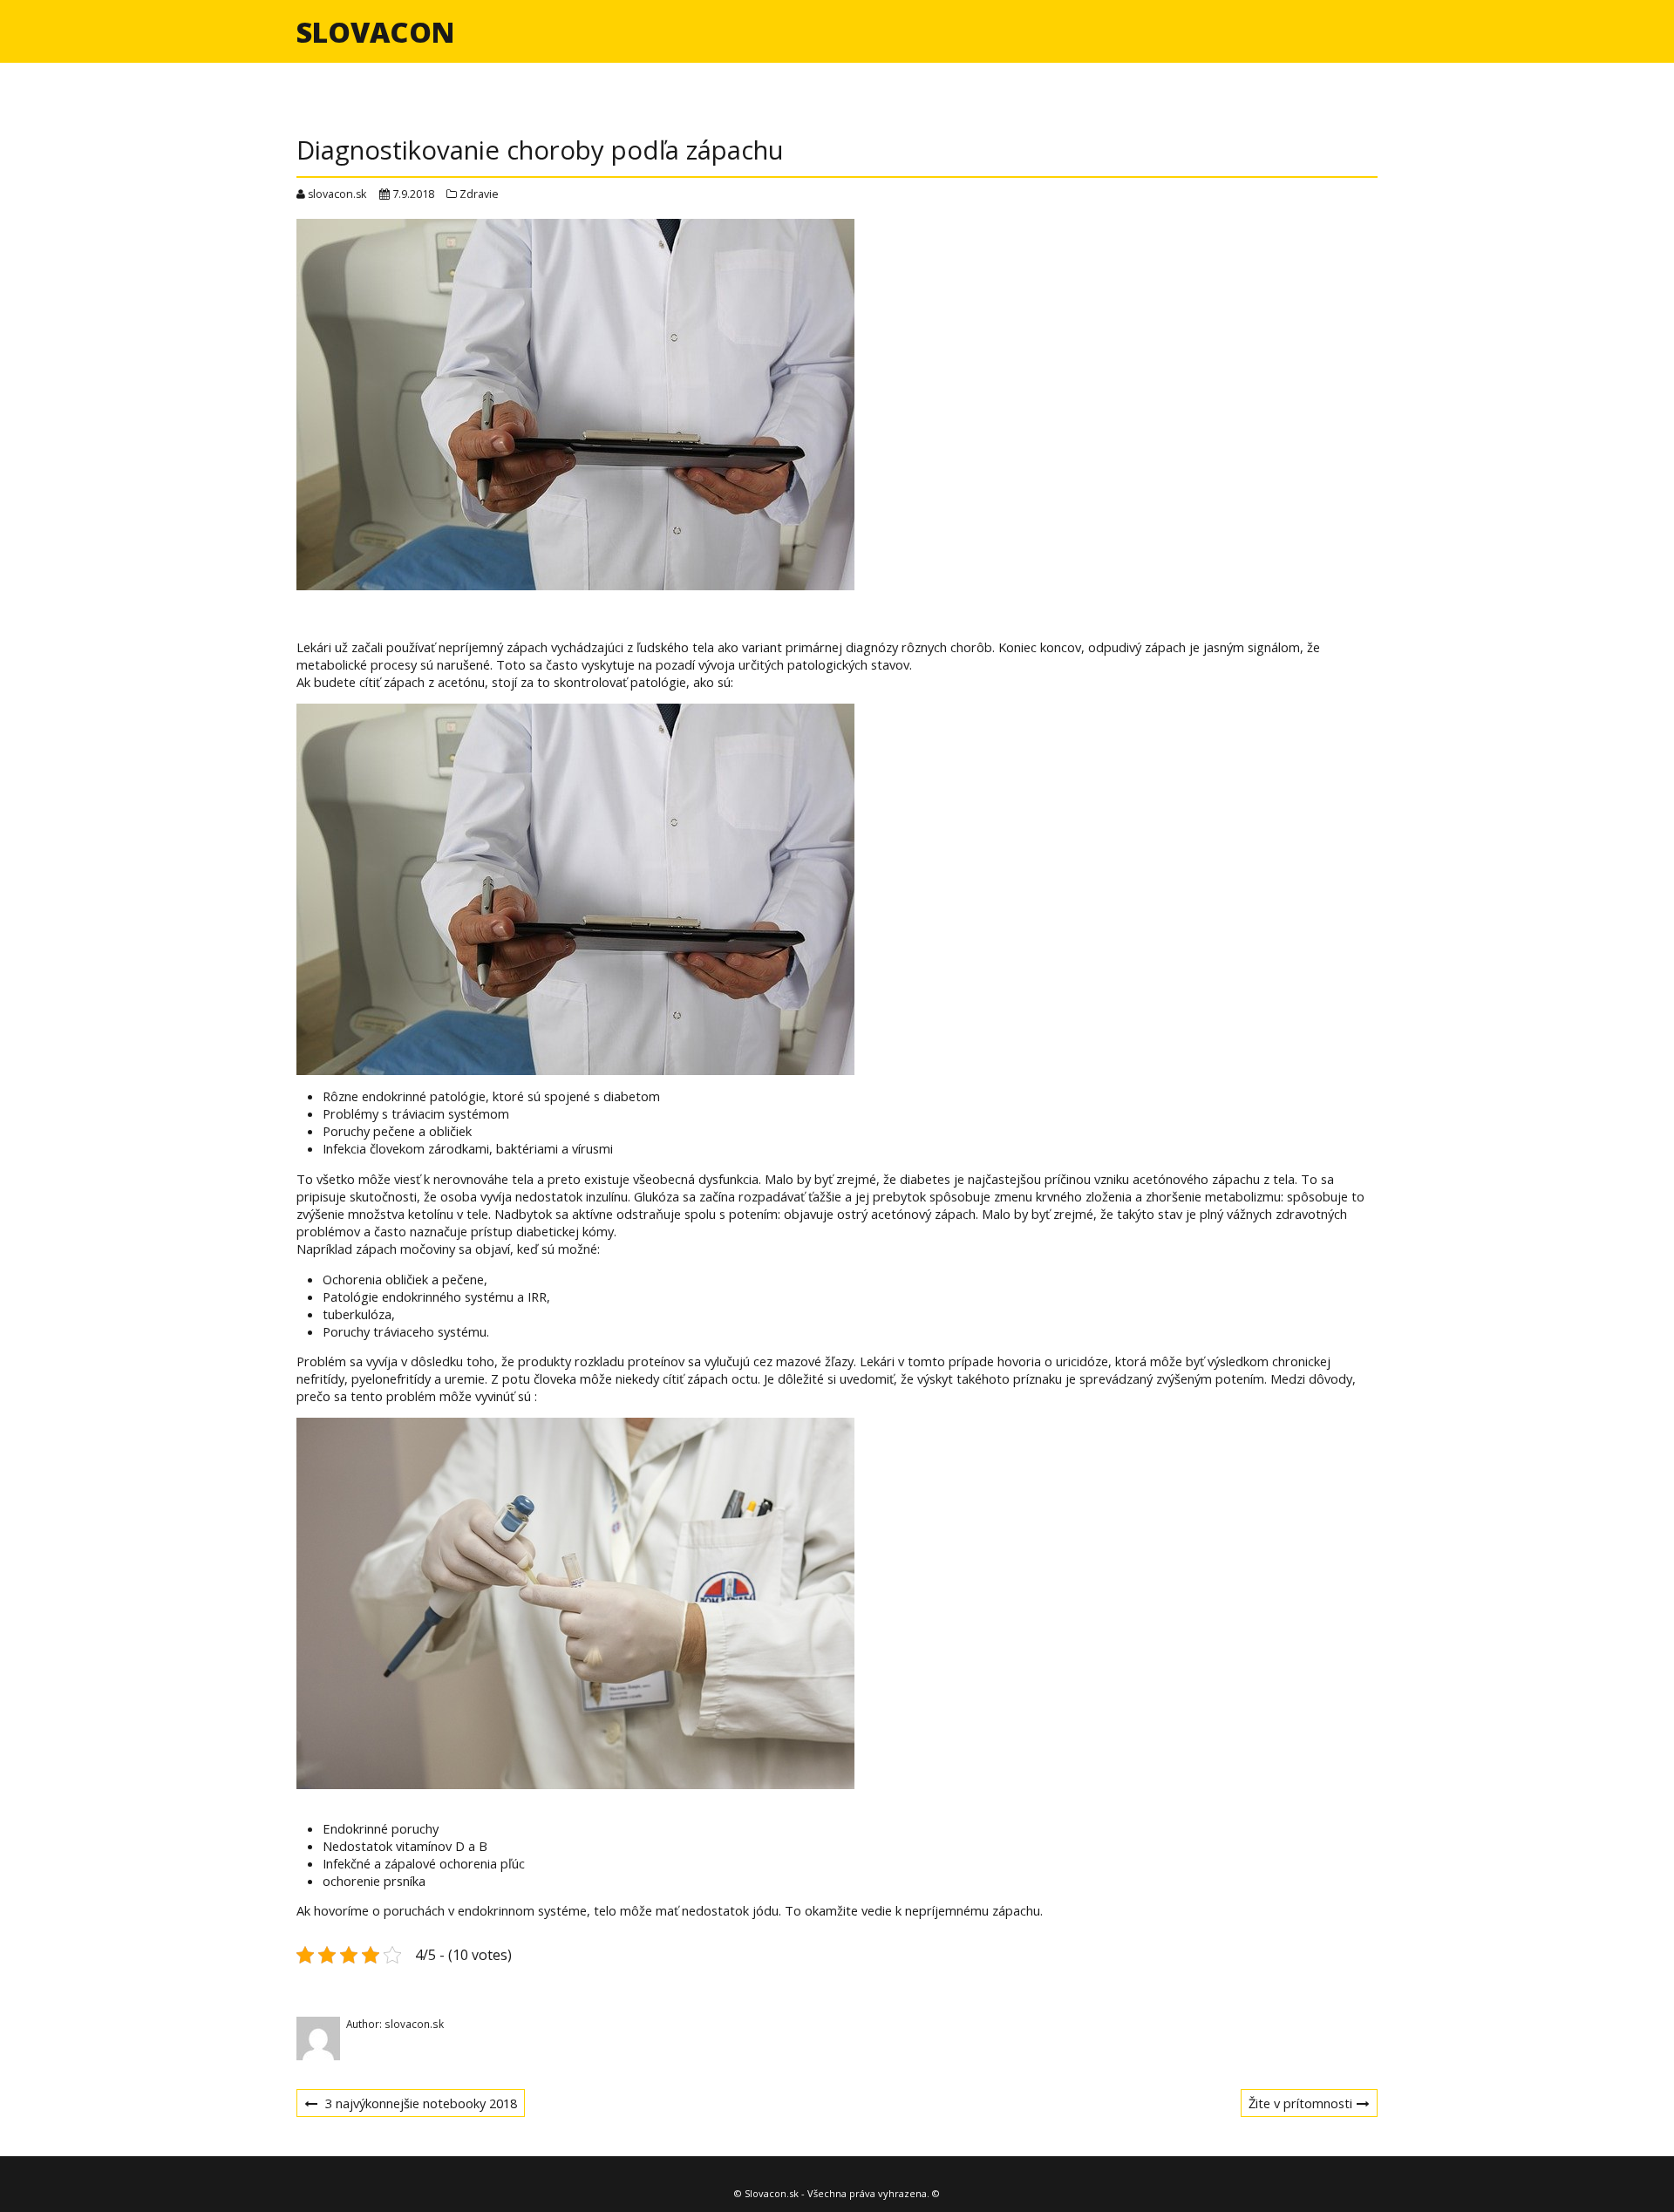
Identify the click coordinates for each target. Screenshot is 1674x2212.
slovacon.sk (337, 194)
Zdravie (479, 194)
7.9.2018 (413, 194)
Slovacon (375, 32)
